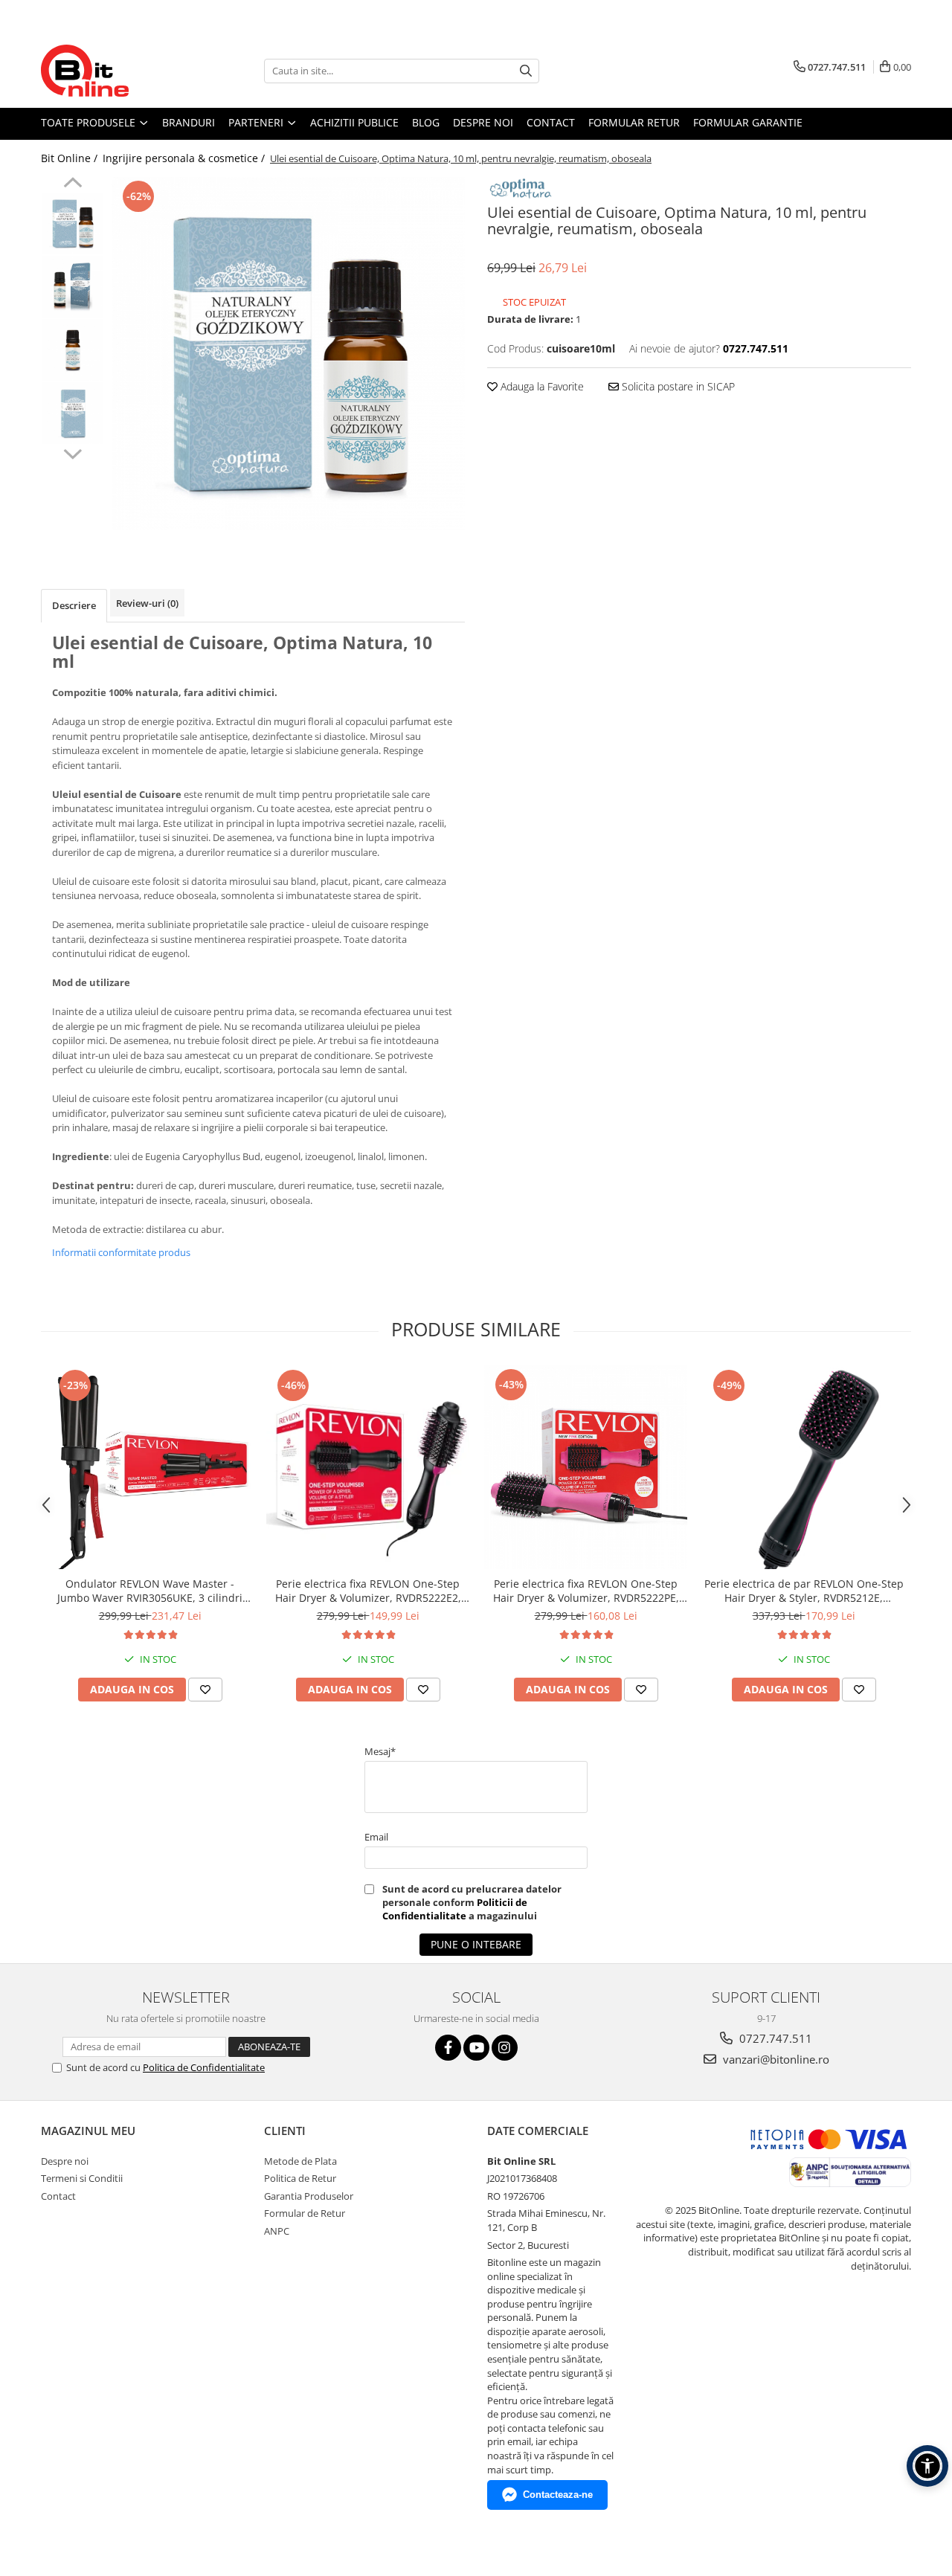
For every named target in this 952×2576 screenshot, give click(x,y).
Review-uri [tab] (147, 603)
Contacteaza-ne (558, 2495)
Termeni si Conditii (82, 2178)
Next (73, 452)
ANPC (277, 2231)
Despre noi (483, 122)
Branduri (189, 122)
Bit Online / (71, 158)
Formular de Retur (305, 2213)
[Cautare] (526, 71)
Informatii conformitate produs (121, 1252)
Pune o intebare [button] (476, 1944)
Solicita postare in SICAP (677, 386)
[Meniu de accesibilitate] (927, 2466)
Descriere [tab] (74, 605)
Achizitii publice (354, 122)
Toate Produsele (90, 122)
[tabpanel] (288, 354)
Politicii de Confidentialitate (455, 1909)
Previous (73, 184)
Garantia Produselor (309, 2196)
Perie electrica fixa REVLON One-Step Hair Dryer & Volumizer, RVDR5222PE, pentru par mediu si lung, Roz (586, 1591)
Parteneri (257, 122)
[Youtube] (476, 2048)
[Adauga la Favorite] (205, 1690)
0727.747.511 (774, 2038)
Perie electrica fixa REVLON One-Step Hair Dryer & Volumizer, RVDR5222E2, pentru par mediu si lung (368, 1591)
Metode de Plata (300, 2161)
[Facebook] (448, 2048)
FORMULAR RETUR (634, 122)
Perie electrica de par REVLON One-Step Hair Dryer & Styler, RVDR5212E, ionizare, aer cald (804, 1591)
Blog (426, 122)
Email (376, 1837)
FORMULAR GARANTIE (748, 122)
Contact (551, 122)
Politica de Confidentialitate (204, 2067)
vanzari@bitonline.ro (775, 2059)
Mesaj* (380, 1751)
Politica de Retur (300, 2178)
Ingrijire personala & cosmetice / (185, 158)
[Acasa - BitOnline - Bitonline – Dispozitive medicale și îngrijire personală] (115, 71)
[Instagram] (505, 2048)
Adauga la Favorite (541, 386)
